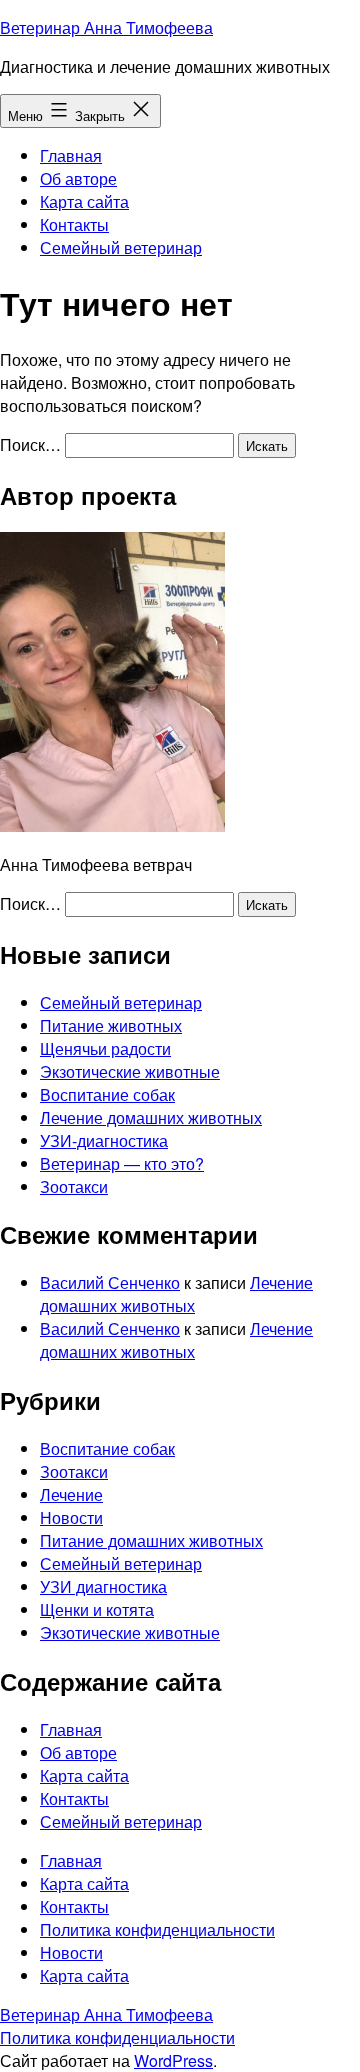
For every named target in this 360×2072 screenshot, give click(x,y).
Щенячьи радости (105, 1048)
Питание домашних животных (151, 1540)
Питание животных (111, 1025)
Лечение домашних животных (151, 1117)
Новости (71, 1517)
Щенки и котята (97, 1609)
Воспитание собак (107, 1094)
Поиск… (30, 444)
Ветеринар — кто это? (122, 1163)
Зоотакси (74, 1186)
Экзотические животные (130, 1071)
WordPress (173, 2060)
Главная (71, 155)
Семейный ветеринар (121, 247)
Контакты (74, 224)
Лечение (71, 1494)
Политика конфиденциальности (117, 2037)
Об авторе (78, 178)
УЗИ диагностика (103, 1586)
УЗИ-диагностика (104, 1140)
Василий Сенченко (110, 1282)
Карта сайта (84, 201)
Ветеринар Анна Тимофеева (106, 27)
